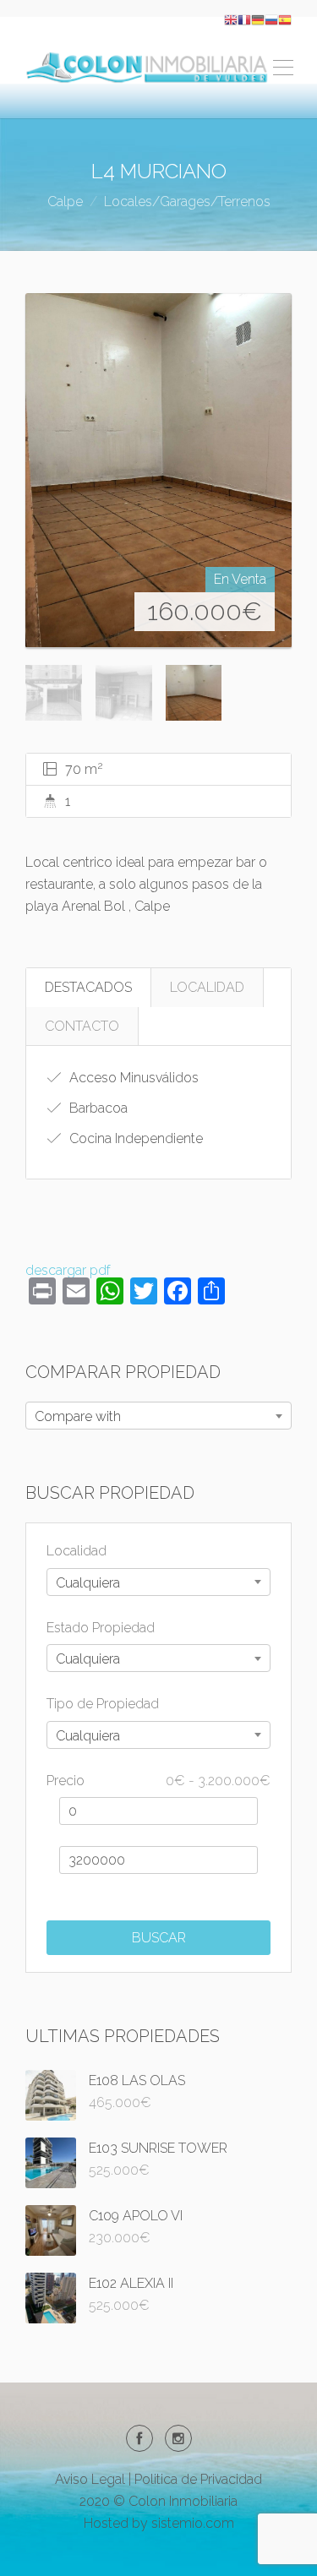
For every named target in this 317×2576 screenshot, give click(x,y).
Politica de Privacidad (198, 2479)
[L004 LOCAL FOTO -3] (158, 471)
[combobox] (158, 1416)
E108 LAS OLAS (137, 2080)
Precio (158, 1781)
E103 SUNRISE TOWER (158, 2148)
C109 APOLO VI (136, 2216)
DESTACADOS (88, 987)
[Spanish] (285, 19)
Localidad (77, 1551)
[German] (258, 19)
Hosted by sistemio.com (159, 2523)
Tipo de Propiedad (103, 1704)
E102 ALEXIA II (131, 2283)
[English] (231, 19)
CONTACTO (82, 1026)
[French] (244, 19)
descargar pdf (68, 1270)
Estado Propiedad (101, 1628)
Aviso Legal (90, 2479)
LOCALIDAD (207, 987)
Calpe (65, 202)
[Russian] (271, 19)
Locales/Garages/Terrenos (187, 202)
